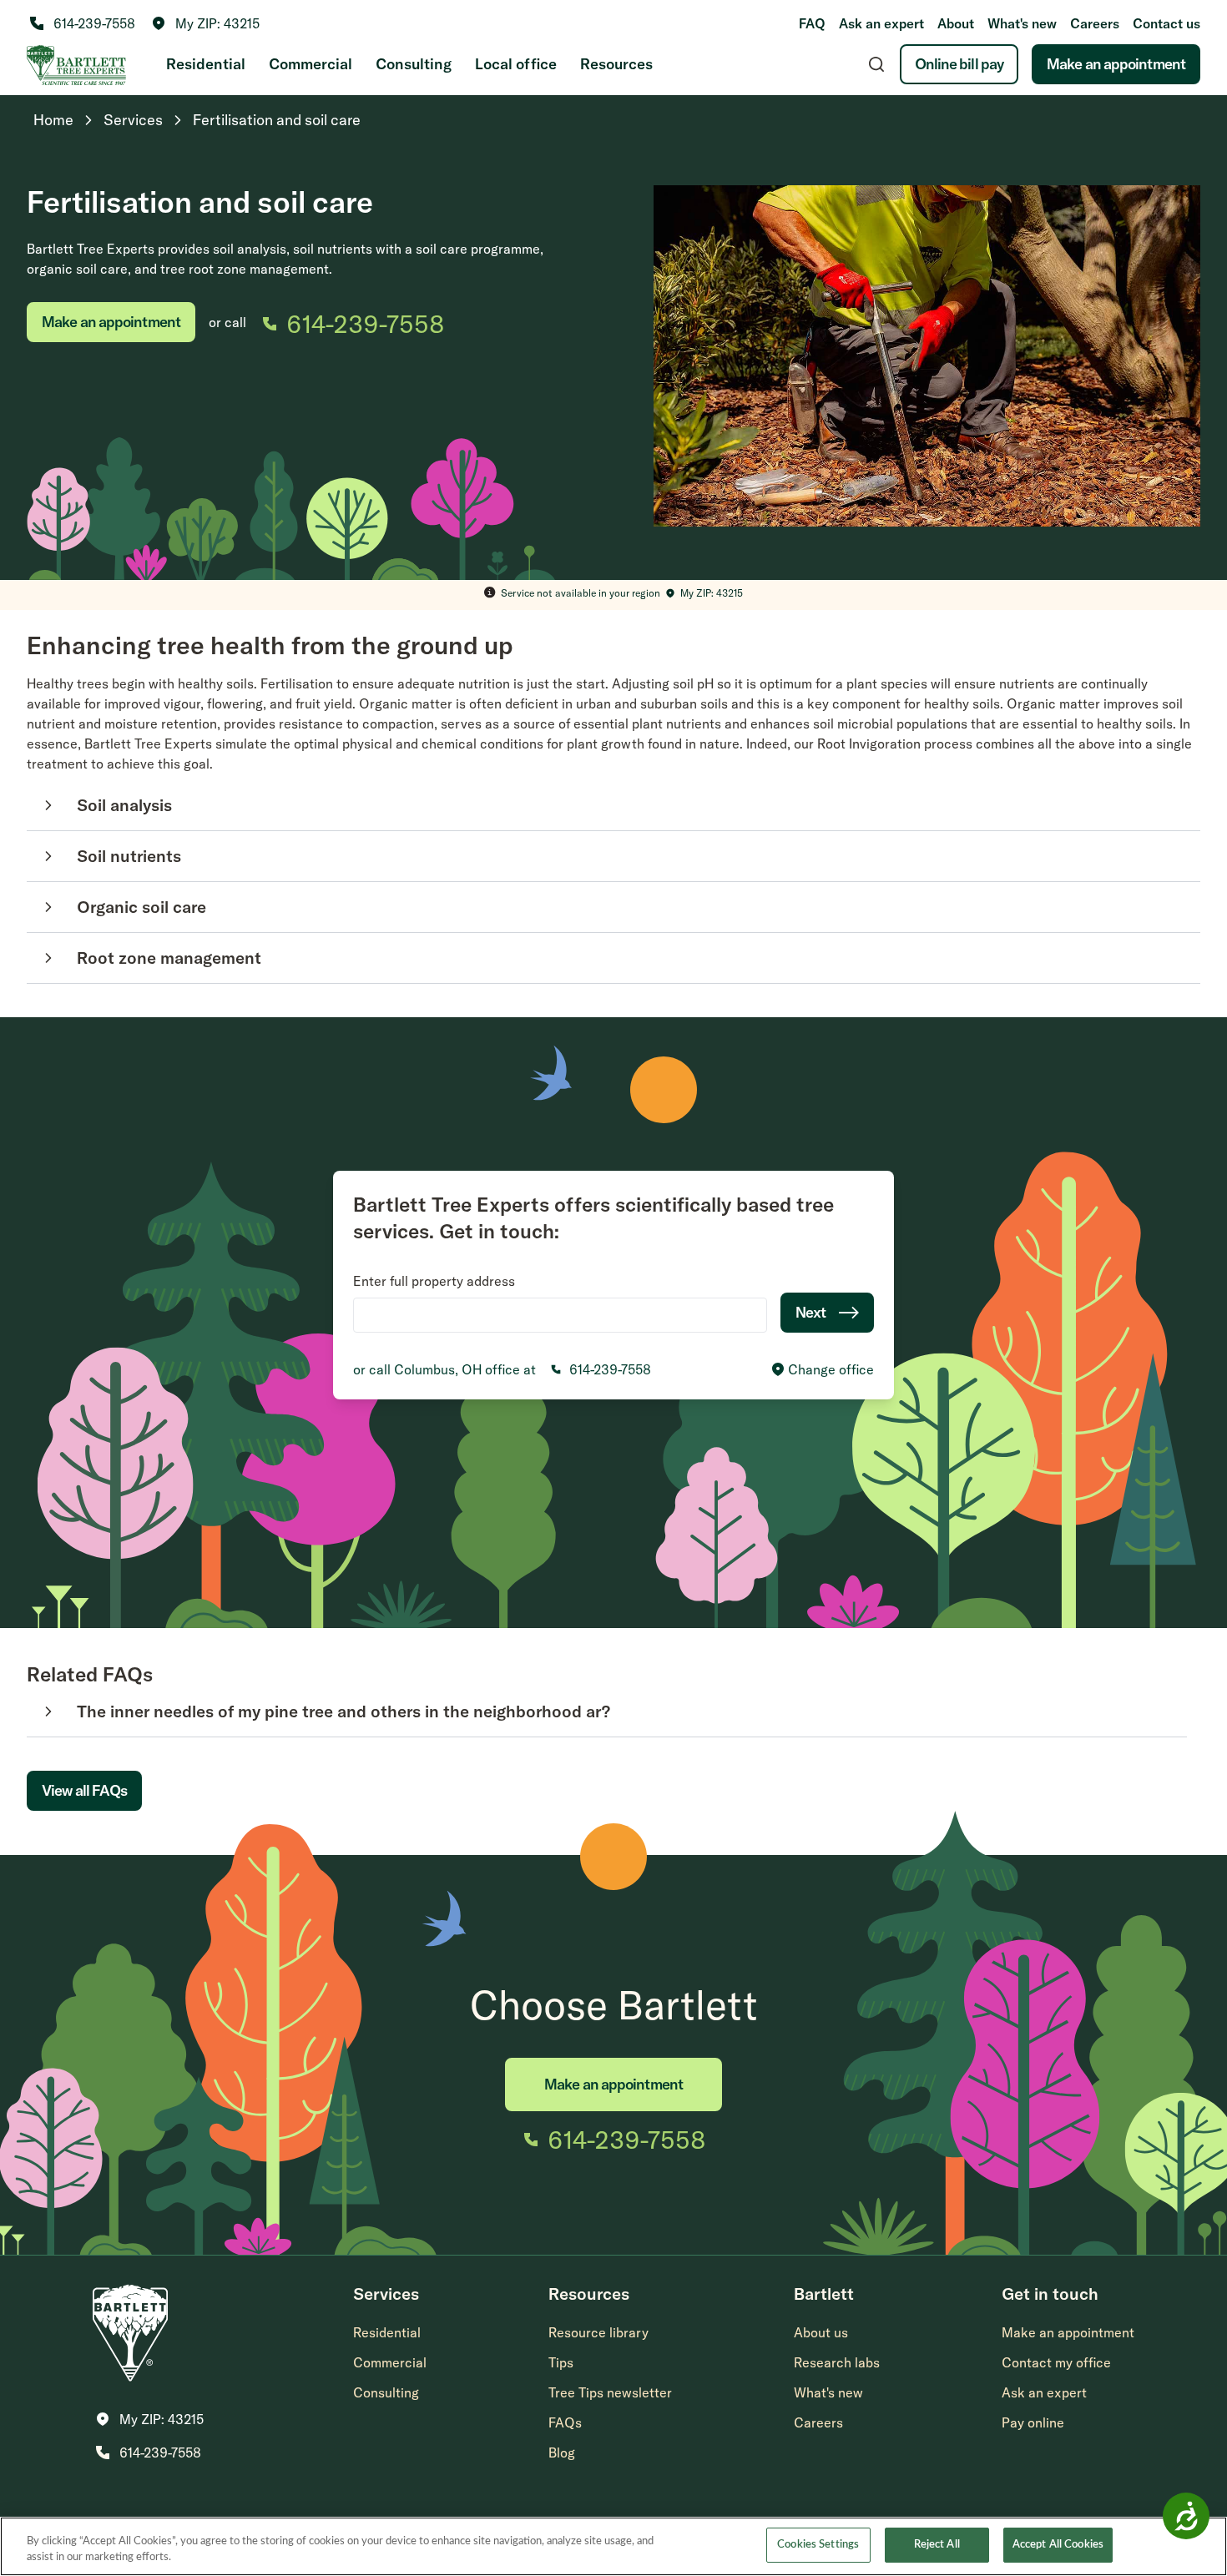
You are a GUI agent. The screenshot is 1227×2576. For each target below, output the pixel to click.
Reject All (937, 2545)
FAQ (812, 23)
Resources (616, 64)
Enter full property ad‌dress (434, 1281)
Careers (1095, 23)
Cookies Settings (818, 2545)
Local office (516, 64)
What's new (1022, 23)
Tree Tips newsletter (610, 2392)
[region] (613, 2546)
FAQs (565, 2422)
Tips (561, 2362)
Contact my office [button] (1056, 2362)
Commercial (311, 64)
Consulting (414, 64)
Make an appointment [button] (1068, 2332)
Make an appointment (1116, 64)
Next (810, 1312)
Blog (562, 2452)
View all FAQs (84, 1790)
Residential (206, 64)
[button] (206, 23)
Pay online (1033, 2422)
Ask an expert (881, 23)
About (956, 23)
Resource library (598, 2332)
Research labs (837, 2362)
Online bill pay (959, 64)
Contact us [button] (1166, 23)
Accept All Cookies (1058, 2545)
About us (821, 2332)
